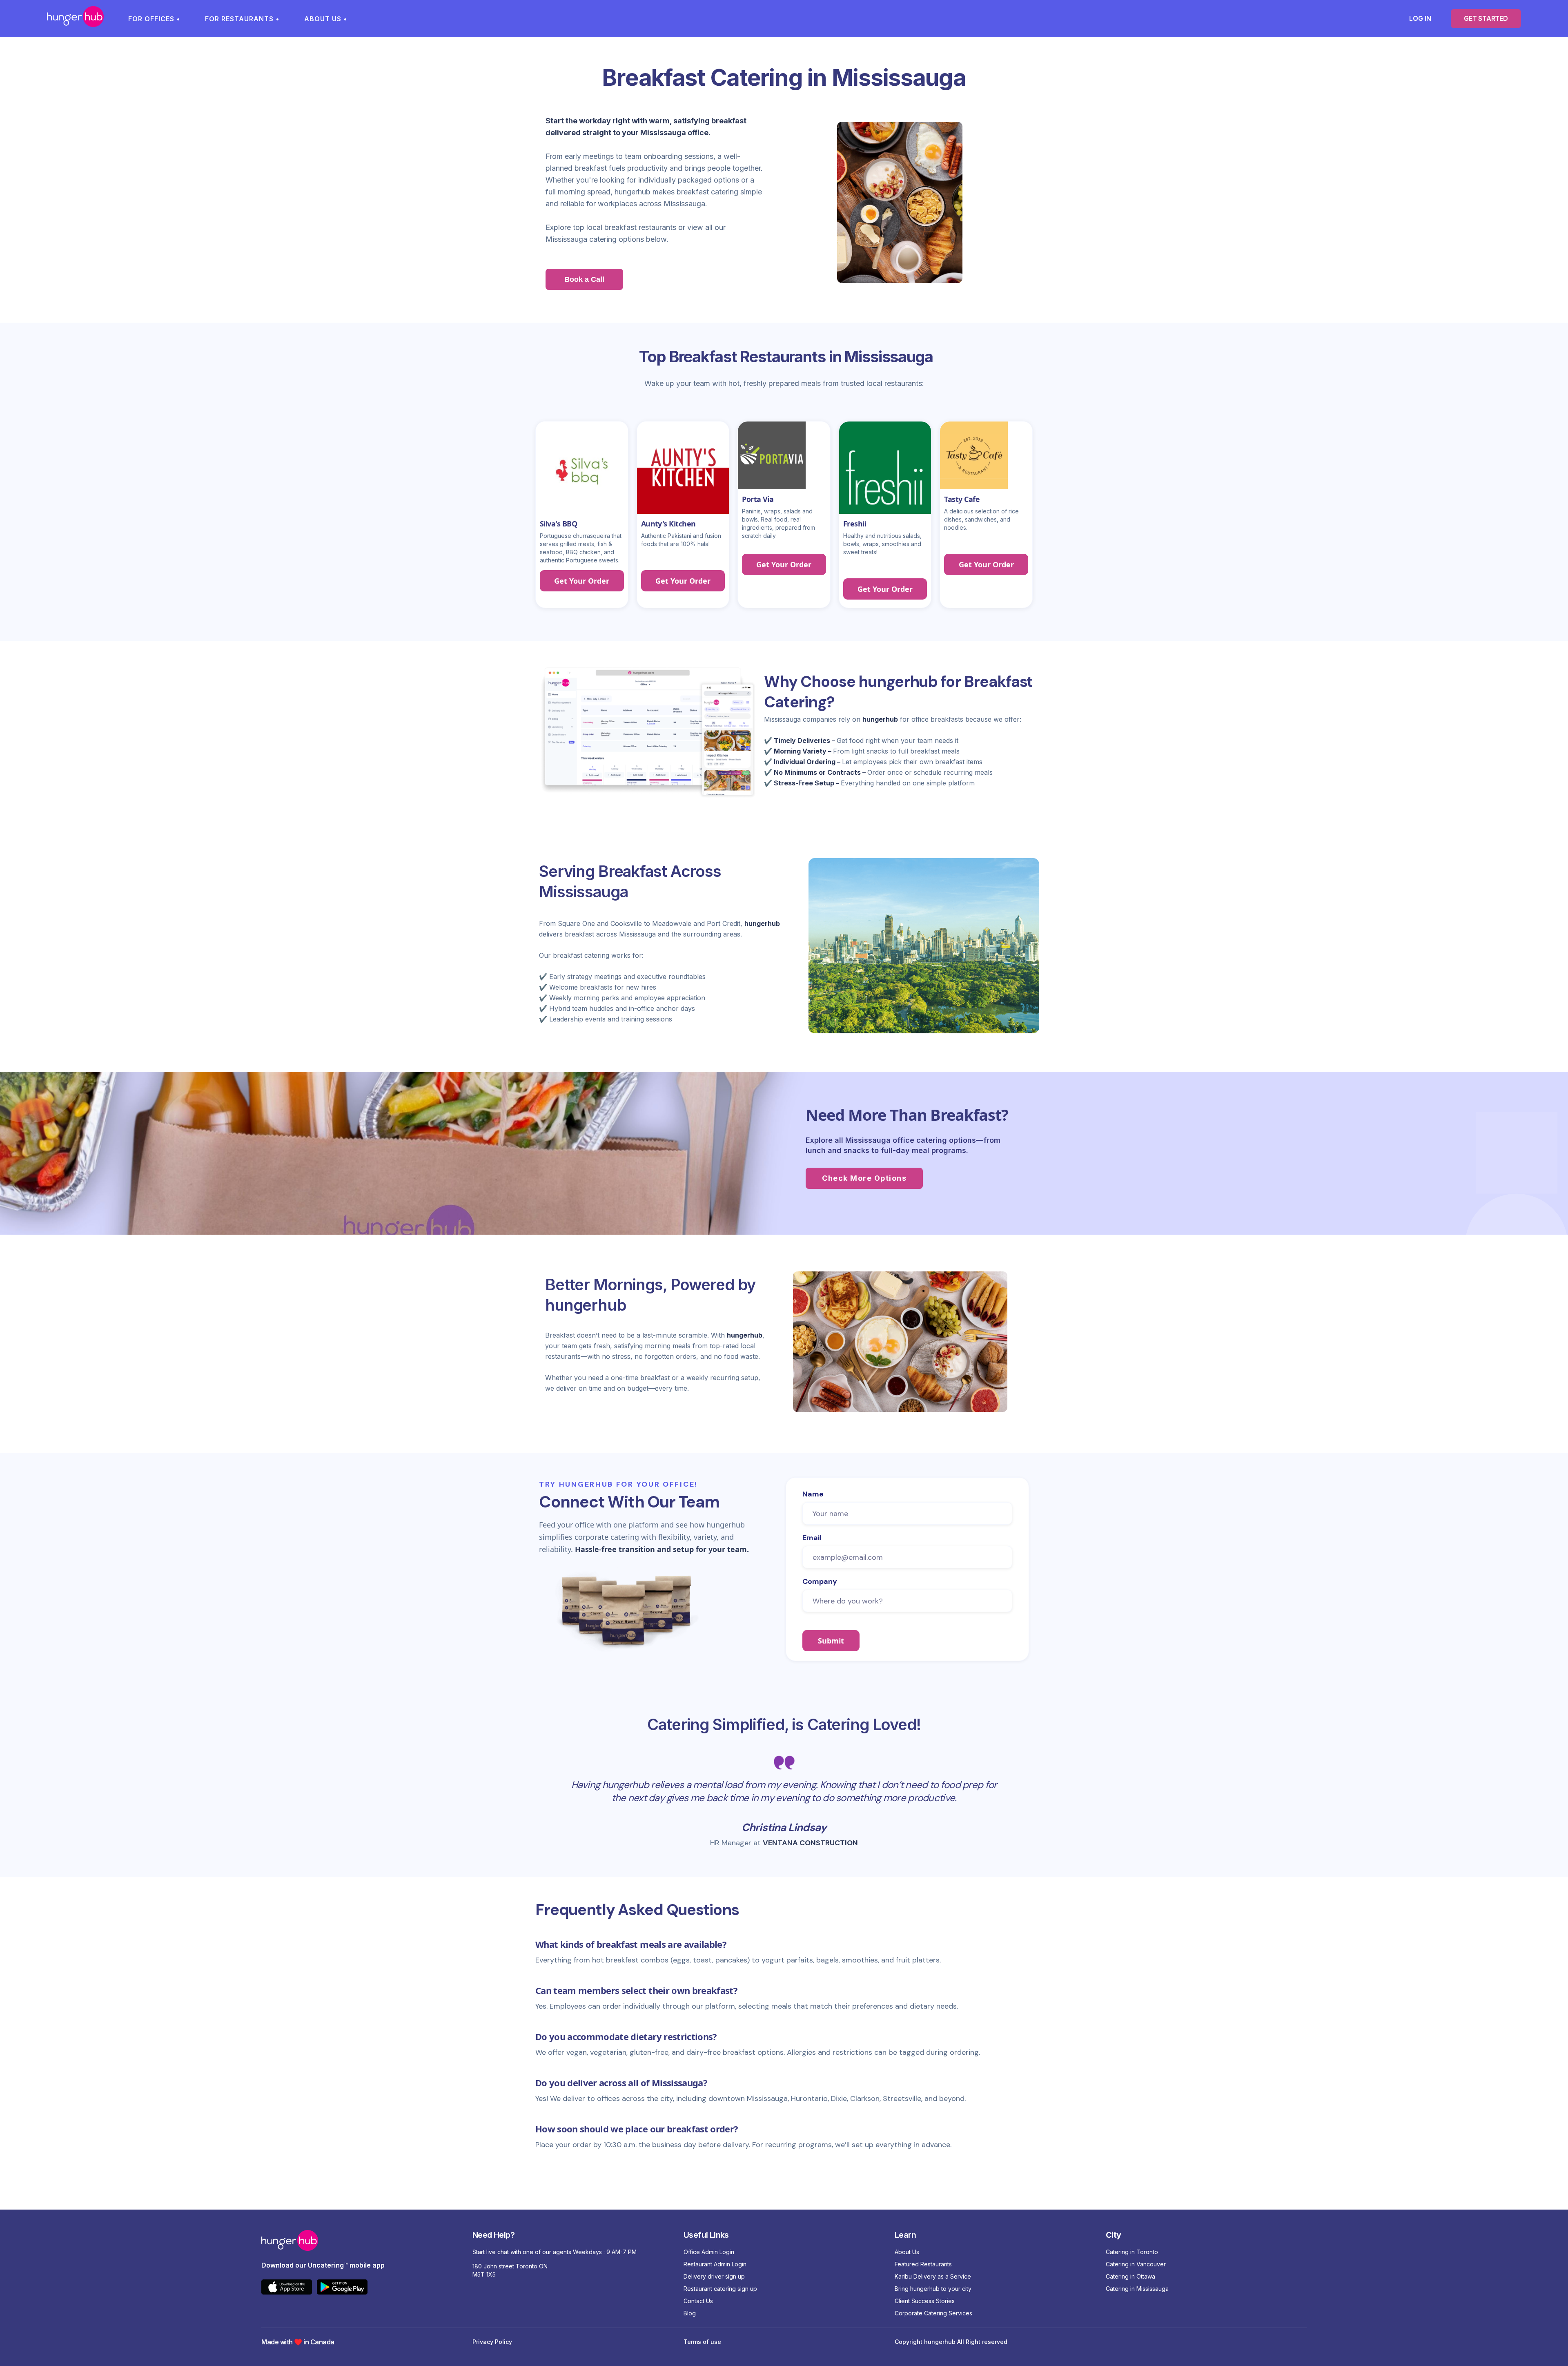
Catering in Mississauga (1137, 2289)
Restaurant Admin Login (715, 2264)
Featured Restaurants (923, 2264)
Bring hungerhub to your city (933, 2289)
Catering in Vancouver (1136, 2264)
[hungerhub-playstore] (345, 2289)
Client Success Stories (925, 2301)
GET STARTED (1486, 18)
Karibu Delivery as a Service (933, 2276)
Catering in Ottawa (1130, 2276)
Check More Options (864, 1178)
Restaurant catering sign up (720, 2289)
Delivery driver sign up (714, 2276)
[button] (158, 19)
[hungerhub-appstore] (289, 2289)
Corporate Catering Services (933, 2313)
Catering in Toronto (1132, 2252)
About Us (907, 2252)
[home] (75, 19)
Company (820, 1581)
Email (812, 1538)
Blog (690, 2313)
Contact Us (698, 2301)
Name (813, 1494)
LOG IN (1420, 18)
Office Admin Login (709, 2252)
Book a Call (584, 279)
